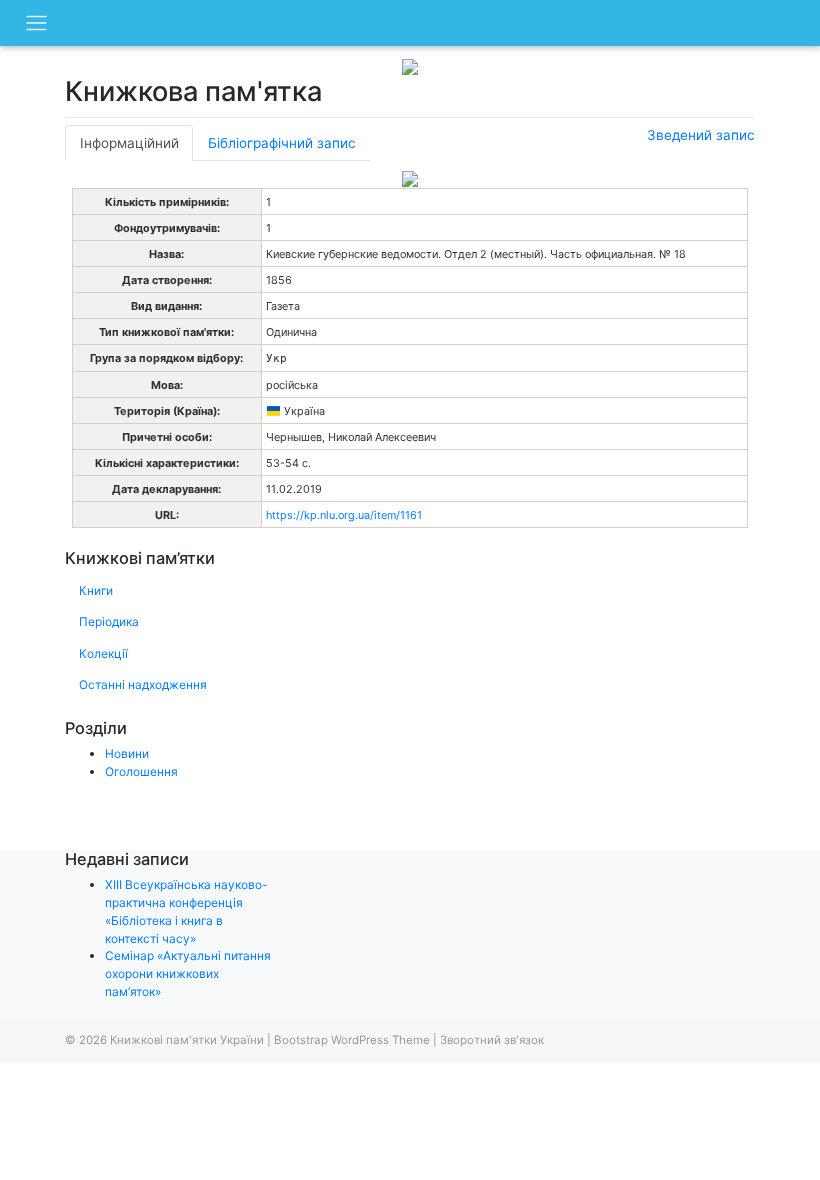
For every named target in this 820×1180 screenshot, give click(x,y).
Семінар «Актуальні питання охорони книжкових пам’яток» (188, 973)
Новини (127, 753)
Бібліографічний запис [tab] (282, 143)
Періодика (109, 621)
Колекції (103, 653)
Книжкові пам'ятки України (187, 1040)
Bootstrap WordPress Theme (352, 1040)
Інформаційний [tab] (129, 143)
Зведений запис (701, 135)
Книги (96, 590)
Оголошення (141, 771)
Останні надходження (143, 684)
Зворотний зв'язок (492, 1040)
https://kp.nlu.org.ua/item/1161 (344, 515)
